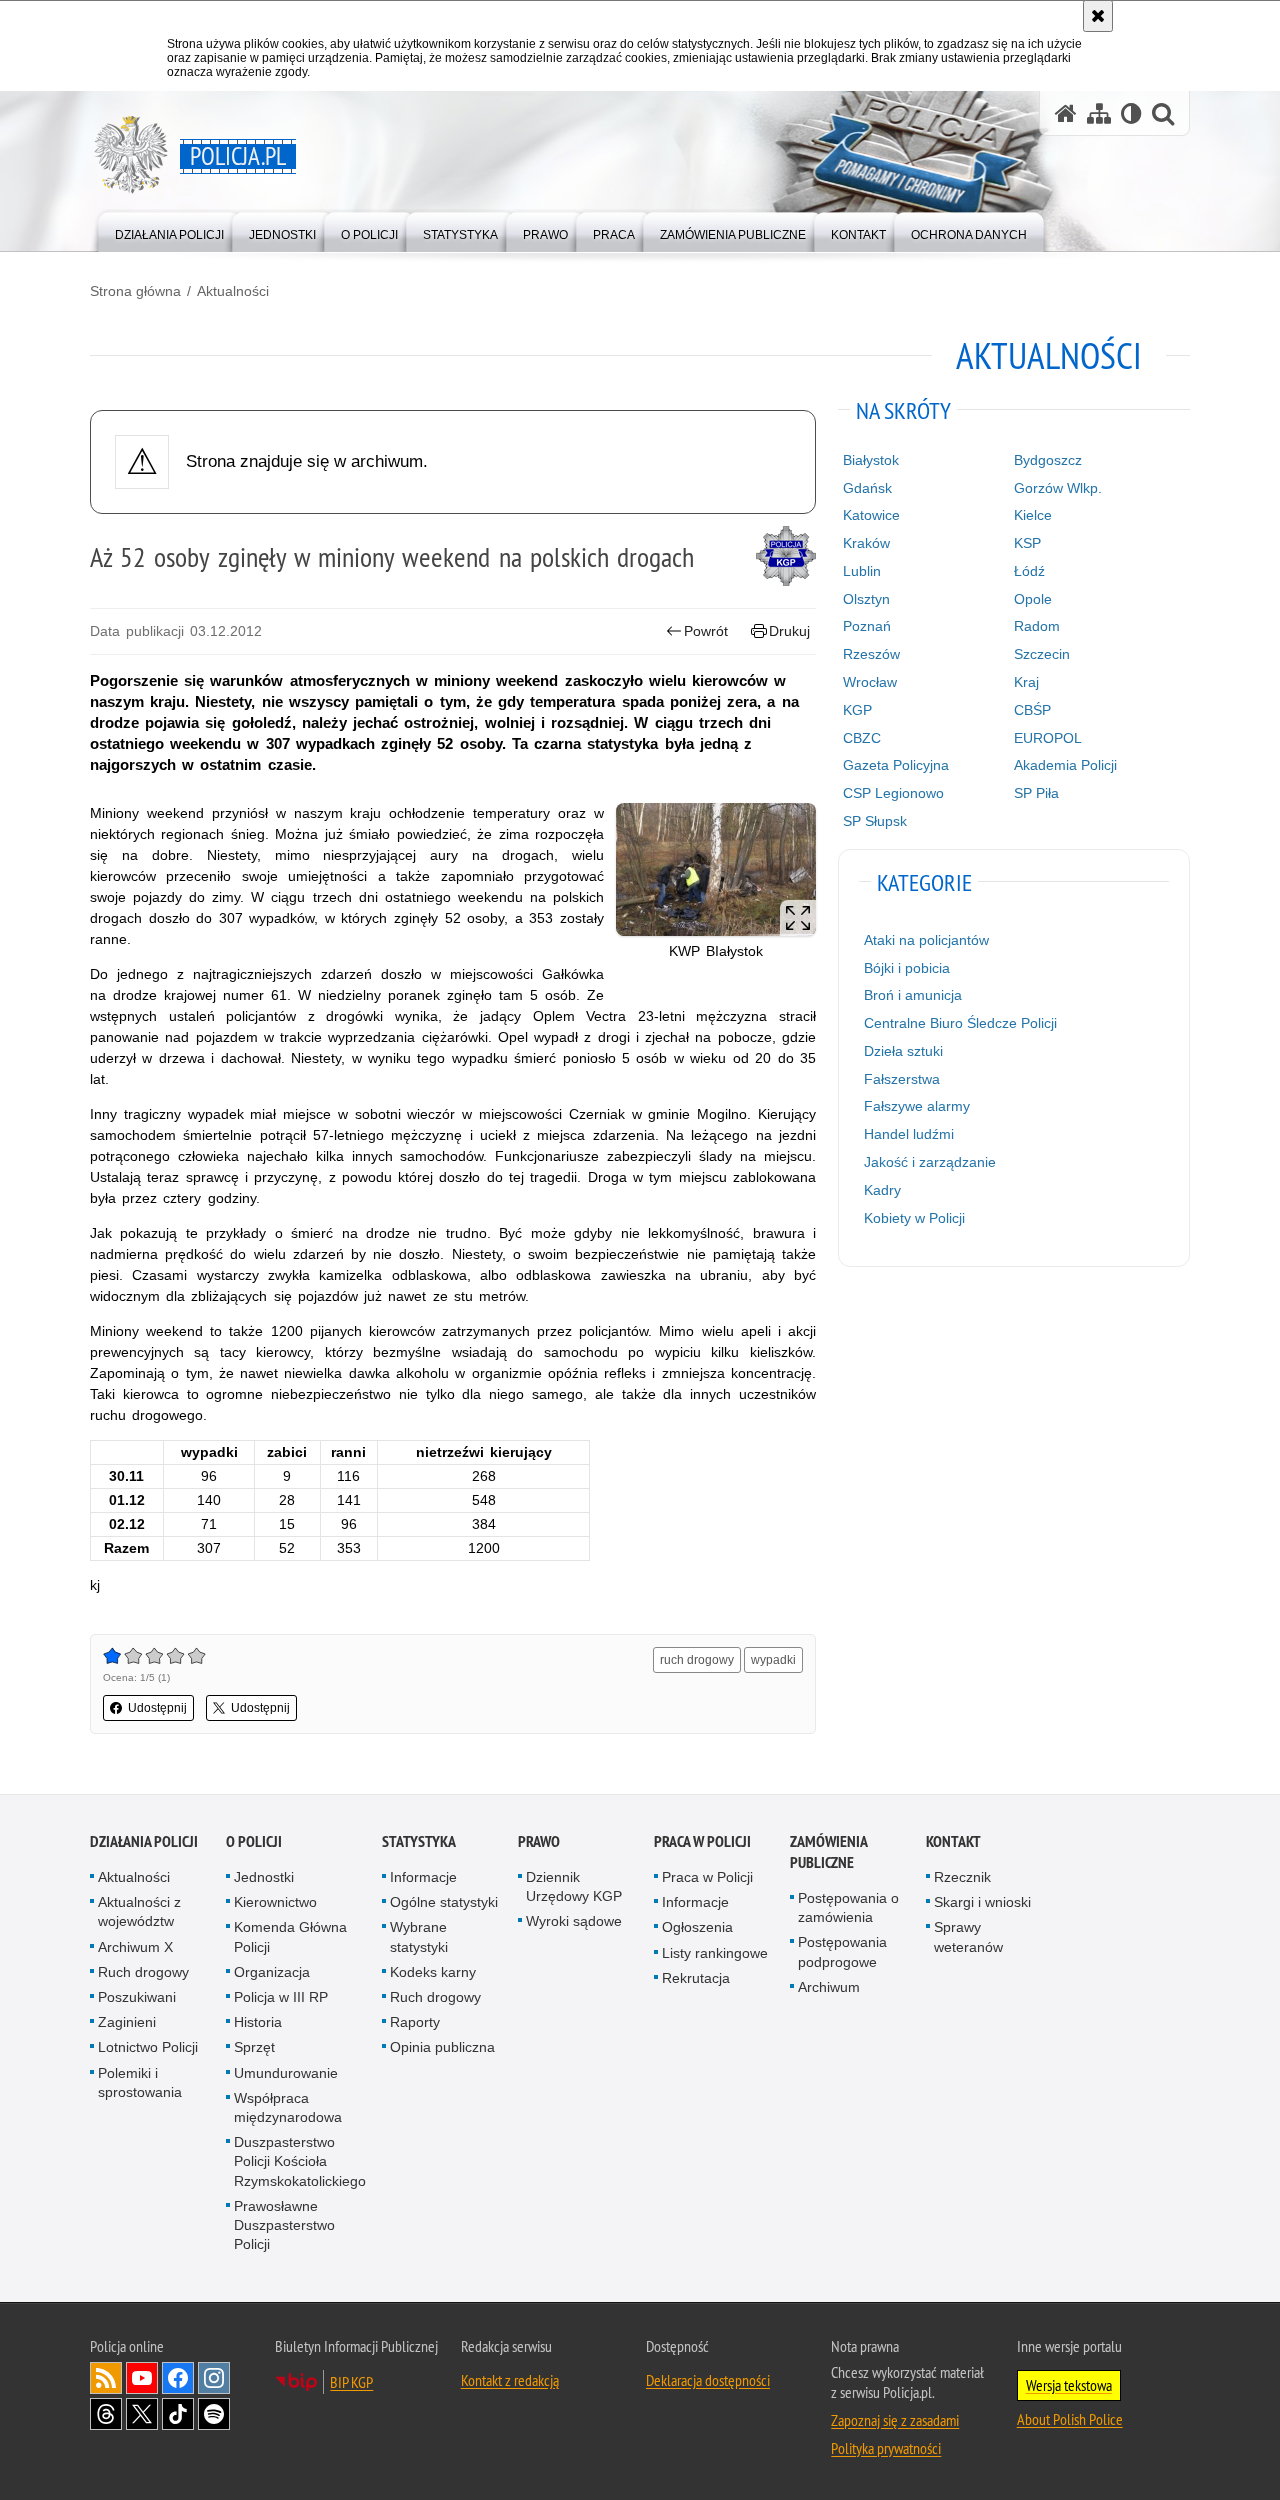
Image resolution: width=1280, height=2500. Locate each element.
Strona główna (135, 291)
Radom (1037, 626)
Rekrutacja (696, 1978)
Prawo (539, 1841)
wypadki (773, 1660)
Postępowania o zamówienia (848, 1907)
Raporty (415, 2022)
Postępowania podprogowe (842, 1951)
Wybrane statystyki (419, 1936)
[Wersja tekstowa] (1131, 113)
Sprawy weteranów (968, 1936)
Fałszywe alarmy (917, 1106)
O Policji (254, 1841)
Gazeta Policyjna (896, 765)
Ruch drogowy (143, 1972)
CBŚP (1032, 710)
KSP (1027, 543)
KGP (857, 710)
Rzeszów (871, 654)
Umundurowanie (286, 2073)
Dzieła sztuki (903, 1051)
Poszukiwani (137, 1997)
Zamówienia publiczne (828, 1852)
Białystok (871, 460)
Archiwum (829, 1987)
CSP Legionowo (893, 793)
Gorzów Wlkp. (1058, 488)
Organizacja (272, 1972)
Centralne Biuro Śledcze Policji (960, 1023)
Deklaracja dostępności (708, 2380)
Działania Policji (144, 1841)
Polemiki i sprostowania (140, 2082)
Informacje (423, 1877)
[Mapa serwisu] (1099, 113)
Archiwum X (135, 1947)
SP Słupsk (875, 821)
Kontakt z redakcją (510, 2380)
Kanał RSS (106, 2378)
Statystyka (419, 1841)
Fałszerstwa (902, 1079)
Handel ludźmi (909, 1134)
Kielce (1033, 515)
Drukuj (789, 631)
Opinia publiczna (442, 2047)
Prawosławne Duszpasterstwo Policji (284, 2225)
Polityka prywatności (886, 2448)
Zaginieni (127, 2022)
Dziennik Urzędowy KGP (574, 1886)
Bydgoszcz (1048, 460)
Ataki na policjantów (926, 940)
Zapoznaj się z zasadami (895, 2420)
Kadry (882, 1190)
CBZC (862, 738)
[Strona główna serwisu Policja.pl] (1066, 113)
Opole (1033, 599)
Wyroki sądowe (574, 1921)
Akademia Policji (1065, 765)
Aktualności (233, 291)
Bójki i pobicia (907, 968)
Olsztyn (866, 599)
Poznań (867, 626)
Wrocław (870, 682)
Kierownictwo (275, 1902)
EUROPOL (1048, 738)
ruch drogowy (697, 1660)
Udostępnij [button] (157, 1708)
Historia (258, 2022)
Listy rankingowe (715, 1953)
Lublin (862, 571)
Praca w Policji (702, 1841)
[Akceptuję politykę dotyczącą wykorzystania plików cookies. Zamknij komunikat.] (1098, 16)
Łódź (1029, 571)
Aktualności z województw (139, 1911)
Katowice (871, 515)
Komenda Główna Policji (290, 1936)
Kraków (866, 543)
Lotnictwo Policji (148, 2047)
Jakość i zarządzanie (930, 1162)
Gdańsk (867, 488)
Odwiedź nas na (142, 2378)
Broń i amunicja (913, 995)
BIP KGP (351, 2382)
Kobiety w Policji (914, 1218)
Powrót (706, 631)
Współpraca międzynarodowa (288, 2107)
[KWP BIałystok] (716, 869)
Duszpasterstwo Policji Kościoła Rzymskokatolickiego (300, 2161)
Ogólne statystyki (444, 1902)
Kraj (1026, 682)
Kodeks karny (433, 1972)
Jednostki (264, 1877)
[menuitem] (169, 230)
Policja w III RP (281, 1997)
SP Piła (1036, 793)
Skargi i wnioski (982, 1902)
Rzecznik (962, 1877)
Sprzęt (254, 2047)
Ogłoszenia (697, 1927)
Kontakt (953, 1841)
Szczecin (1042, 654)
